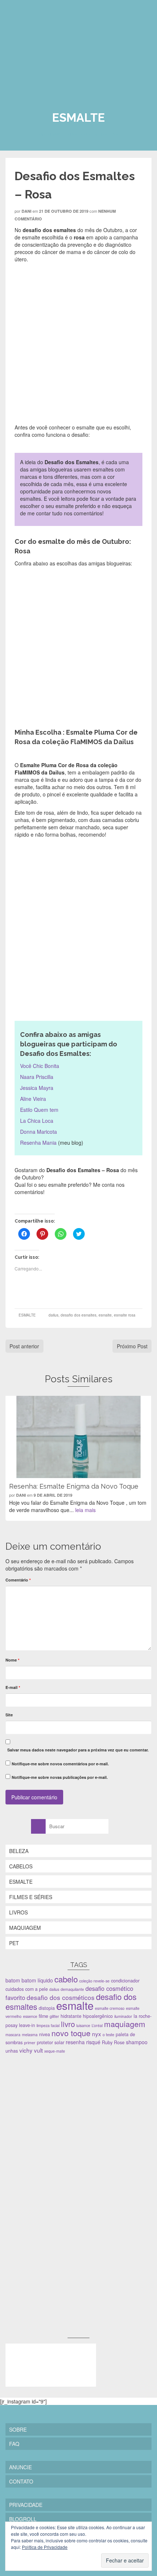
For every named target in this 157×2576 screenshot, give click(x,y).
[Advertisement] (60, 2111)
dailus (53, 1315)
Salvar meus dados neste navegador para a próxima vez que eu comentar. (78, 1750)
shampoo (137, 2042)
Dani (26, 211)
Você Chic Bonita (40, 1066)
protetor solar (51, 2042)
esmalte (105, 1315)
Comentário (18, 1580)
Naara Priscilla (37, 1077)
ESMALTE (27, 1315)
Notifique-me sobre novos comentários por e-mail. (60, 1764)
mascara (13, 2035)
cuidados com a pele (27, 1989)
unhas (12, 2051)
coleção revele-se (94, 1981)
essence (30, 2016)
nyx (97, 2034)
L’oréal (97, 2025)
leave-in (27, 2025)
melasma (30, 2035)
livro (68, 2024)
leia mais (85, 1510)
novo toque (71, 2033)
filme (43, 2016)
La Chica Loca (37, 1121)
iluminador (123, 2016)
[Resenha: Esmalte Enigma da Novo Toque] (78, 1437)
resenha (75, 2042)
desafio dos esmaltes (78, 1315)
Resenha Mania (38, 1143)
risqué (93, 2042)
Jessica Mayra (37, 1088)
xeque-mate (55, 2051)
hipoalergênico (98, 2016)
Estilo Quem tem (40, 1110)
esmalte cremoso (110, 2008)
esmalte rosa (125, 1315)
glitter (54, 2016)
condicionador (125, 1981)
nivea (45, 2034)
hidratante (71, 2016)
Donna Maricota (39, 1132)
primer (30, 2043)
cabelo (66, 1979)
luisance (83, 2025)
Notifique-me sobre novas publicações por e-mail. (60, 1777)
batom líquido (37, 1980)
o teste (108, 2035)
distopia (47, 2008)
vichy (26, 2050)
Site (9, 1715)
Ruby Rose (113, 2042)
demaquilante (72, 1989)
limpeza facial (48, 2025)
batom (13, 1980)
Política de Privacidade (45, 2547)
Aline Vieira (33, 1099)
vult (38, 2050)
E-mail (13, 1687)
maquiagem (125, 2024)
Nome (12, 1660)
